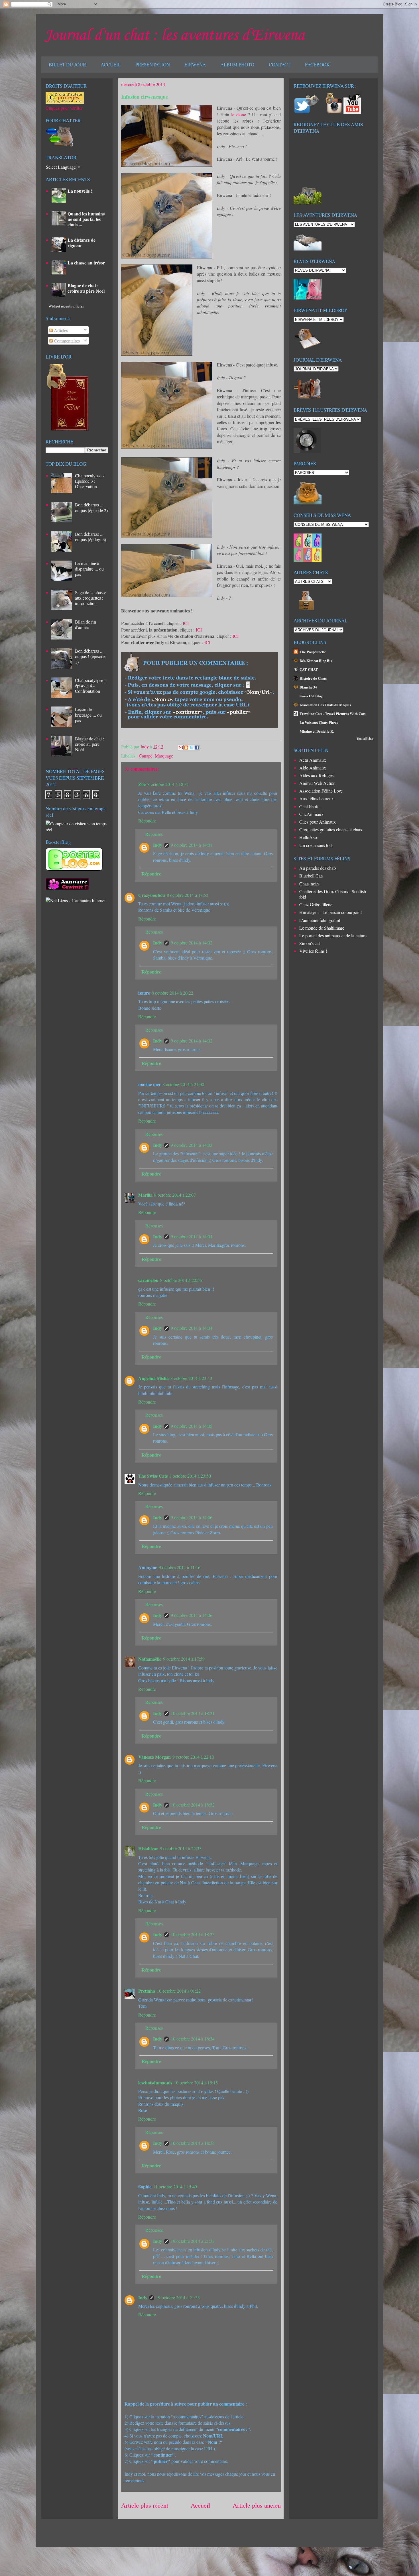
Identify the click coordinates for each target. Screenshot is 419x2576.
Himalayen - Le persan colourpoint (330, 912)
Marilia (145, 1195)
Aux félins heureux (317, 798)
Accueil (200, 2505)
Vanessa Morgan (154, 1757)
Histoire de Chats (313, 678)
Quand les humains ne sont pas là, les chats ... (86, 219)
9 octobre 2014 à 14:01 (192, 845)
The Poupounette (313, 652)
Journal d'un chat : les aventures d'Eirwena (174, 35)
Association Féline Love (321, 791)
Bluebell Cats (311, 876)
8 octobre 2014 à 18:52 (188, 895)
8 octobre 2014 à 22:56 (181, 1280)
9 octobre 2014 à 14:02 (192, 943)
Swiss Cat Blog (311, 696)
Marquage (164, 756)
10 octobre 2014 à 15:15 (196, 2083)
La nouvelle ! (80, 191)
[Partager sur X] (192, 748)
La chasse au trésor (86, 263)
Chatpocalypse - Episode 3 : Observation (90, 481)
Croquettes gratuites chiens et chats (331, 829)
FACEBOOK (317, 65)
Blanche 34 (308, 687)
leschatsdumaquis (155, 2083)
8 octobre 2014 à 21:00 (183, 1084)
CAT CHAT (309, 669)
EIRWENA (195, 65)
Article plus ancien (257, 2505)
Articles (60, 330)
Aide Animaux (313, 768)
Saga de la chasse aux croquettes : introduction (91, 598)
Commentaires (66, 341)
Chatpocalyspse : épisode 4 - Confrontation (90, 686)
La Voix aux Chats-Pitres (319, 722)
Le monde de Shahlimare (322, 928)
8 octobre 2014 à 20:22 (172, 993)
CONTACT (280, 65)
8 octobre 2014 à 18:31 (168, 784)
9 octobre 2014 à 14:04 (192, 1236)
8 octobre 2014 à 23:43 (191, 1378)
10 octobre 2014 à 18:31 (193, 1713)
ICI (186, 623)
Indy (145, 747)
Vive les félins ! (313, 951)
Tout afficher (365, 738)
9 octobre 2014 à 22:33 (181, 1848)
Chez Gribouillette (316, 904)
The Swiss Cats (153, 1476)
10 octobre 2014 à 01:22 (179, 1991)
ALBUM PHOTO (237, 65)
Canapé (146, 756)
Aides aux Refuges (316, 775)
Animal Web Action (317, 783)
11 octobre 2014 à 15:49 (175, 2187)
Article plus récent (145, 2505)
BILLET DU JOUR (67, 65)
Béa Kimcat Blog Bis (316, 661)
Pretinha (147, 1991)
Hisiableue (148, 1848)
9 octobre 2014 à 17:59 (184, 1659)
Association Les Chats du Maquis (325, 705)
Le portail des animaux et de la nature (333, 935)
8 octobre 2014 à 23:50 (190, 1476)
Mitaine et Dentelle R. (317, 731)
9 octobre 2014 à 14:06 (192, 1517)
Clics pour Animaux (318, 822)
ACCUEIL (111, 65)
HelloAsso (309, 837)
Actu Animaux (313, 760)
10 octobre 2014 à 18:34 (193, 2039)
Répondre (147, 821)
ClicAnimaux (311, 814)
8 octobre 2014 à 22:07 (175, 1195)
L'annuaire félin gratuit (320, 920)
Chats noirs (309, 884)
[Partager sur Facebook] (197, 748)
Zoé (142, 784)
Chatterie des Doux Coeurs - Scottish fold (333, 894)
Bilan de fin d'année (86, 624)
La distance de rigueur (82, 243)
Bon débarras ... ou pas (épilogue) (90, 537)
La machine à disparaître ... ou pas (89, 569)
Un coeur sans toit (316, 845)
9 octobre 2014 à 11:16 (180, 1567)
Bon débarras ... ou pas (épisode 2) (91, 507)
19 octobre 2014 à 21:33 (193, 2241)
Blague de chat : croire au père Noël (86, 288)
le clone (239, 114)
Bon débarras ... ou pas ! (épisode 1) (90, 656)
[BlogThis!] (186, 748)
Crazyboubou (152, 895)
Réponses (154, 834)
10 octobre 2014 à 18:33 (193, 1934)
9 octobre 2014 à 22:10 (193, 1757)
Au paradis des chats (318, 868)
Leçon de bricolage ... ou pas (88, 715)
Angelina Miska (153, 1378)
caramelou (148, 1280)
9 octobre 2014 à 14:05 (192, 1426)
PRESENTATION (153, 65)
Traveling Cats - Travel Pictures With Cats (332, 714)
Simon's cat (310, 943)
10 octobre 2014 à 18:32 (193, 1805)
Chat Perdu (309, 806)
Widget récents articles (66, 306)
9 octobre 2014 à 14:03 (192, 1145)
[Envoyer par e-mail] (181, 748)
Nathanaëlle (150, 1659)
